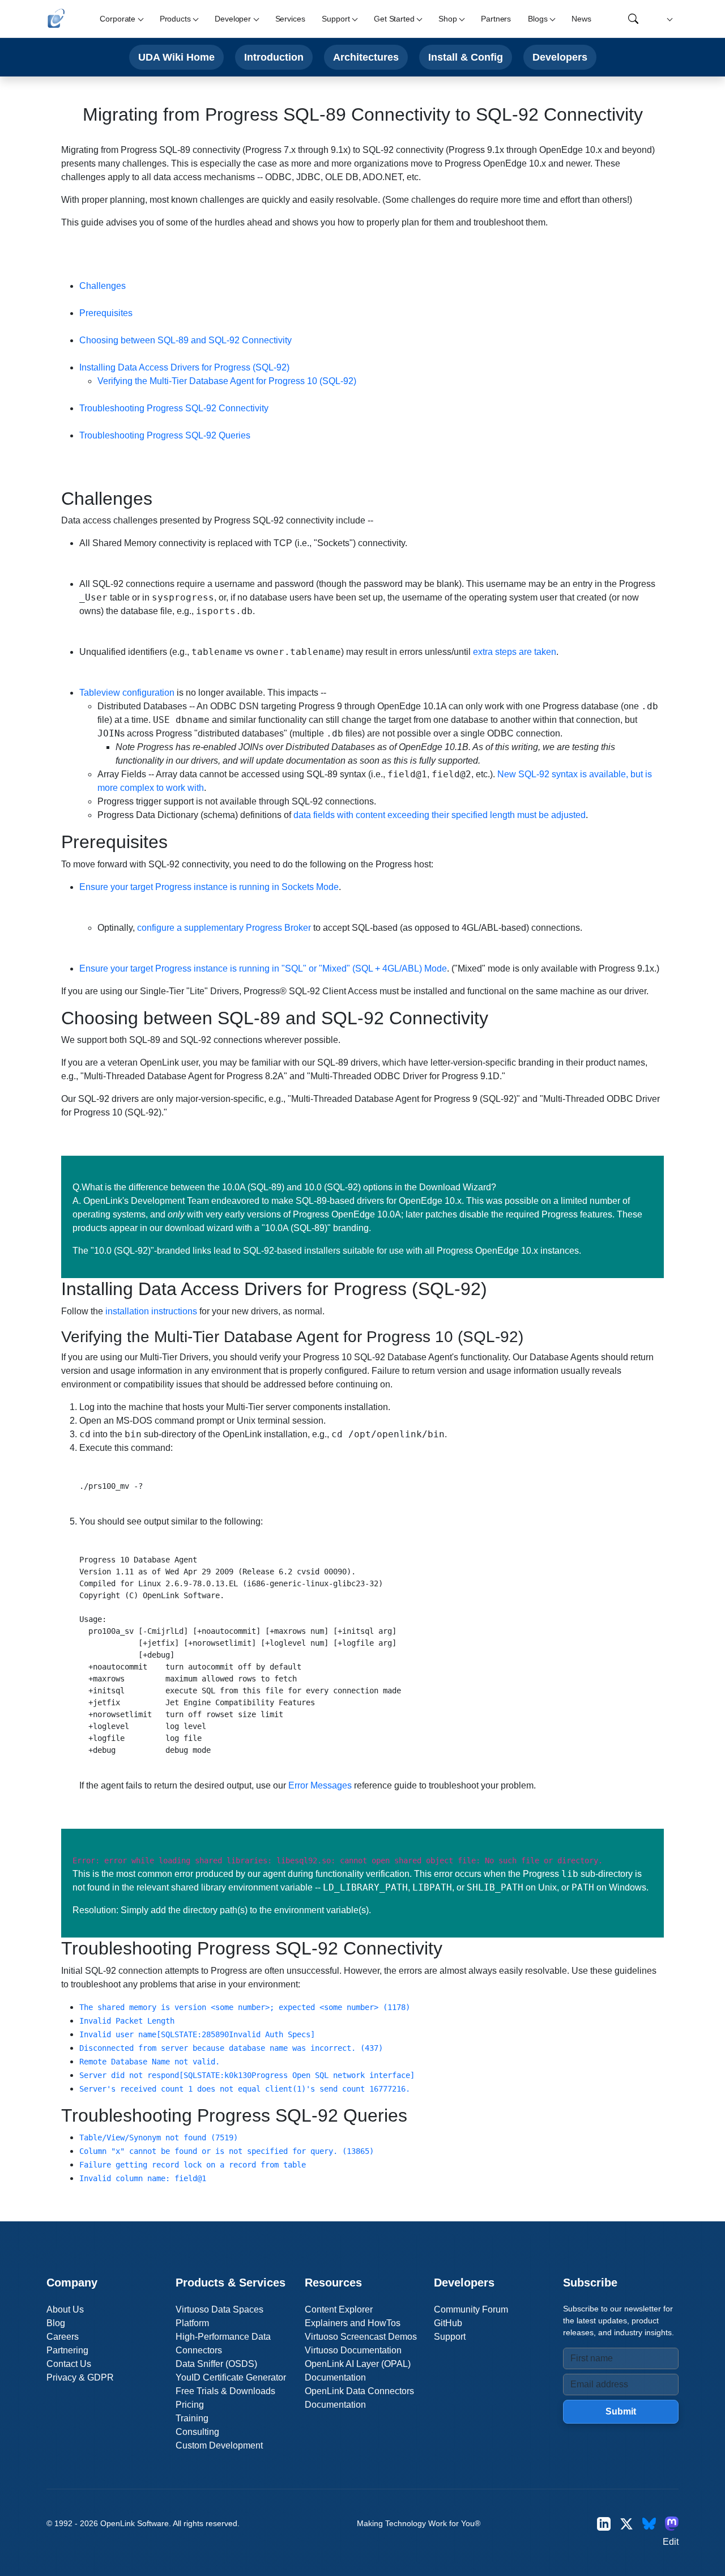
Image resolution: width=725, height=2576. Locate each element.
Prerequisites (106, 313)
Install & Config (466, 57)
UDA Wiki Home (176, 57)
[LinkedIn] (604, 2524)
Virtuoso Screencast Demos (361, 2337)
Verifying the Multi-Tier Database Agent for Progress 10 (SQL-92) (227, 381)
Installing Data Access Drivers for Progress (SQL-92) (184, 367)
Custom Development (219, 2445)
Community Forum (471, 2309)
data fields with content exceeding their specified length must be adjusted (440, 815)
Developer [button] (233, 19)
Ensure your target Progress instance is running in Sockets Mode (209, 887)
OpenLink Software (135, 2523)
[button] (668, 19)
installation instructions (151, 1311)
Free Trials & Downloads (225, 2391)
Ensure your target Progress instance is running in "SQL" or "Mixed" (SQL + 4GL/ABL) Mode (263, 968)
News (581, 19)
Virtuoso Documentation (353, 2350)
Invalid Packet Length (127, 2021)
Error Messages (320, 1785)
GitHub (448, 2323)
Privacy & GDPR (80, 2377)
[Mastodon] (672, 2524)
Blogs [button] (538, 19)
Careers (63, 2337)
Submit (621, 2411)
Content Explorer (339, 2309)
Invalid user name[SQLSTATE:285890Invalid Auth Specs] (197, 2034)
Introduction (274, 57)
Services (290, 19)
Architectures (366, 57)
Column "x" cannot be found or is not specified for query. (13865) (227, 2151)
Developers (560, 57)
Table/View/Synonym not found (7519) (159, 2138)
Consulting (197, 2432)
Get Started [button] (394, 19)
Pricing (190, 2405)
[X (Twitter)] (626, 2524)
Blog (56, 2323)
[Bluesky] (649, 2524)
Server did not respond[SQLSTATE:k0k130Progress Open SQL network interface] (247, 2075)
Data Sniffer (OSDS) (216, 2364)
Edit (671, 2542)
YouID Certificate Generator (231, 2377)
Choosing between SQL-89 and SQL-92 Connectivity (185, 340)
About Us (65, 2309)
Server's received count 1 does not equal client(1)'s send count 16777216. (245, 2089)
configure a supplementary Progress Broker (224, 928)
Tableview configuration (127, 693)
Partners (496, 19)
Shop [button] (447, 19)
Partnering (67, 2350)
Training (192, 2418)
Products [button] (175, 19)
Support (450, 2337)
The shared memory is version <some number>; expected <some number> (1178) (245, 2007)
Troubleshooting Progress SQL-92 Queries (165, 435)
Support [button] (336, 19)
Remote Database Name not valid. (150, 2062)
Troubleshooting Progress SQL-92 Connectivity (174, 408)
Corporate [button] (118, 19)
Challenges (103, 286)
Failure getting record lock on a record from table (193, 2165)
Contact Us (69, 2364)
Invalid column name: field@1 (143, 2178)
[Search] (633, 19)
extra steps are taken (515, 652)
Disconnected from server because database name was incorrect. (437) (231, 2048)
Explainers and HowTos (353, 2323)
